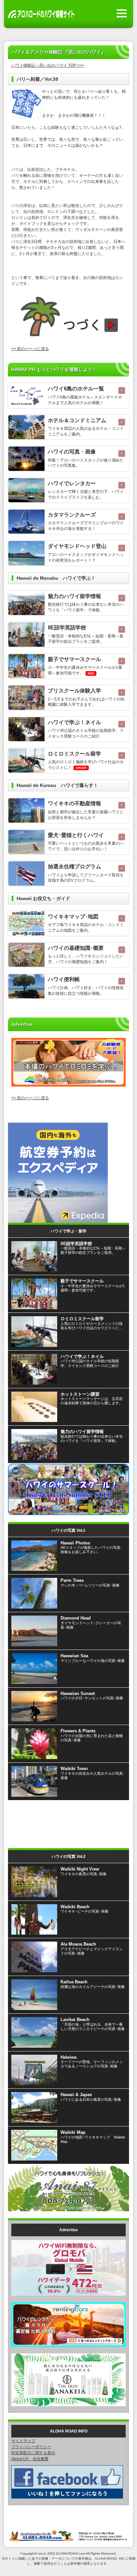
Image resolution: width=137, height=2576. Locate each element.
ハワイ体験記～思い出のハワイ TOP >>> (48, 65)
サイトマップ (23, 2441)
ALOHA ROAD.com (70, 2553)
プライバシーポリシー (31, 2447)
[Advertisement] (68, 1821)
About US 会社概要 (30, 2459)
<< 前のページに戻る (30, 349)
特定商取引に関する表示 (33, 2453)
